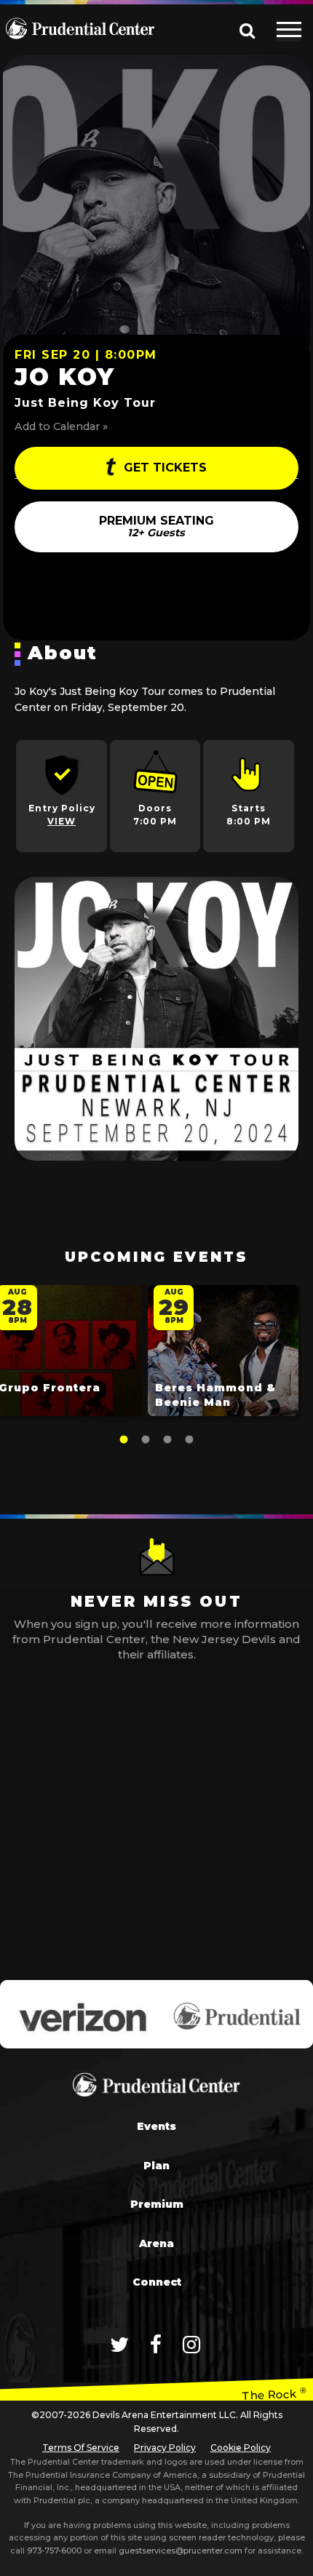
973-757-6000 (54, 2551)
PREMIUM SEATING (156, 526)
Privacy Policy (165, 2448)
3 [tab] (167, 1440)
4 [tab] (189, 1440)
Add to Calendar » (61, 426)
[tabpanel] (223, 1354)
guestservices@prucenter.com (181, 2551)
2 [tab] (146, 1440)
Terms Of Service (81, 2448)
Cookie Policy (241, 2448)
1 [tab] (124, 1440)
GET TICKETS (163, 468)
